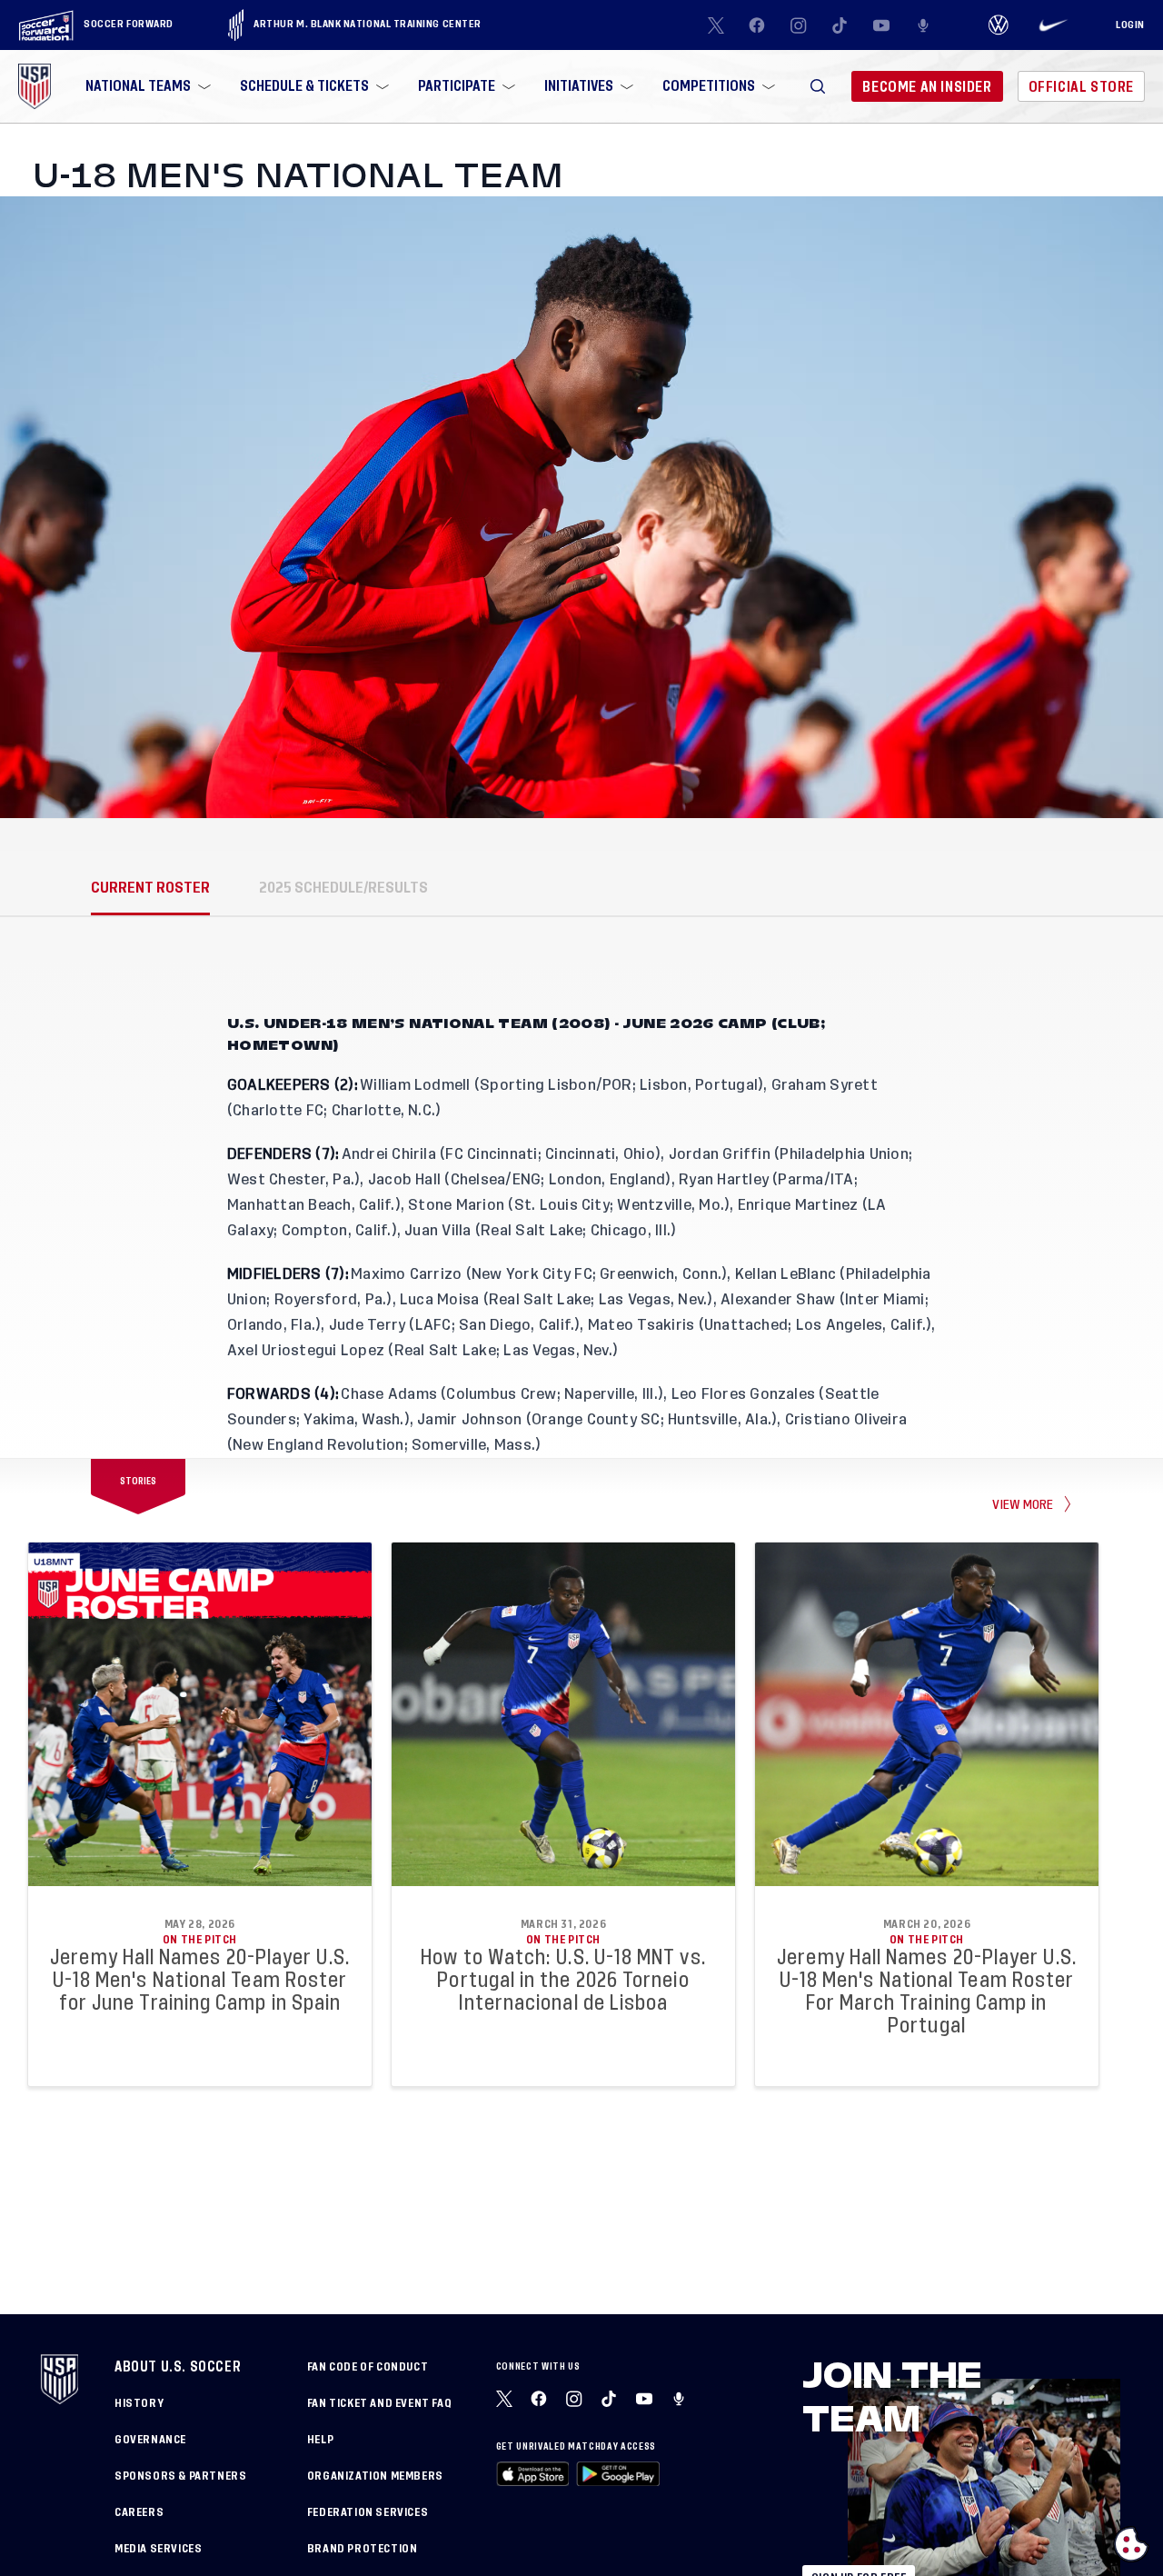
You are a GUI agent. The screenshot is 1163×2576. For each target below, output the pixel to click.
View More (1023, 1504)
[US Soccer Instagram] (799, 25)
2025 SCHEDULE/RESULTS (343, 888)
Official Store (1081, 87)
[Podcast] (923, 25)
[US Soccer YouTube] (881, 25)
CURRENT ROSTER (150, 888)
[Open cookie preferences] (1131, 2544)
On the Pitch (200, 1940)
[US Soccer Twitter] (716, 25)
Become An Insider (927, 87)
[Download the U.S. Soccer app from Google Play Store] (618, 2474)
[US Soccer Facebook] (757, 25)
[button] (818, 86)
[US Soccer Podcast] (681, 2399)
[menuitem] (146, 86)
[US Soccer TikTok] (840, 25)
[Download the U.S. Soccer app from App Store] (533, 2474)
